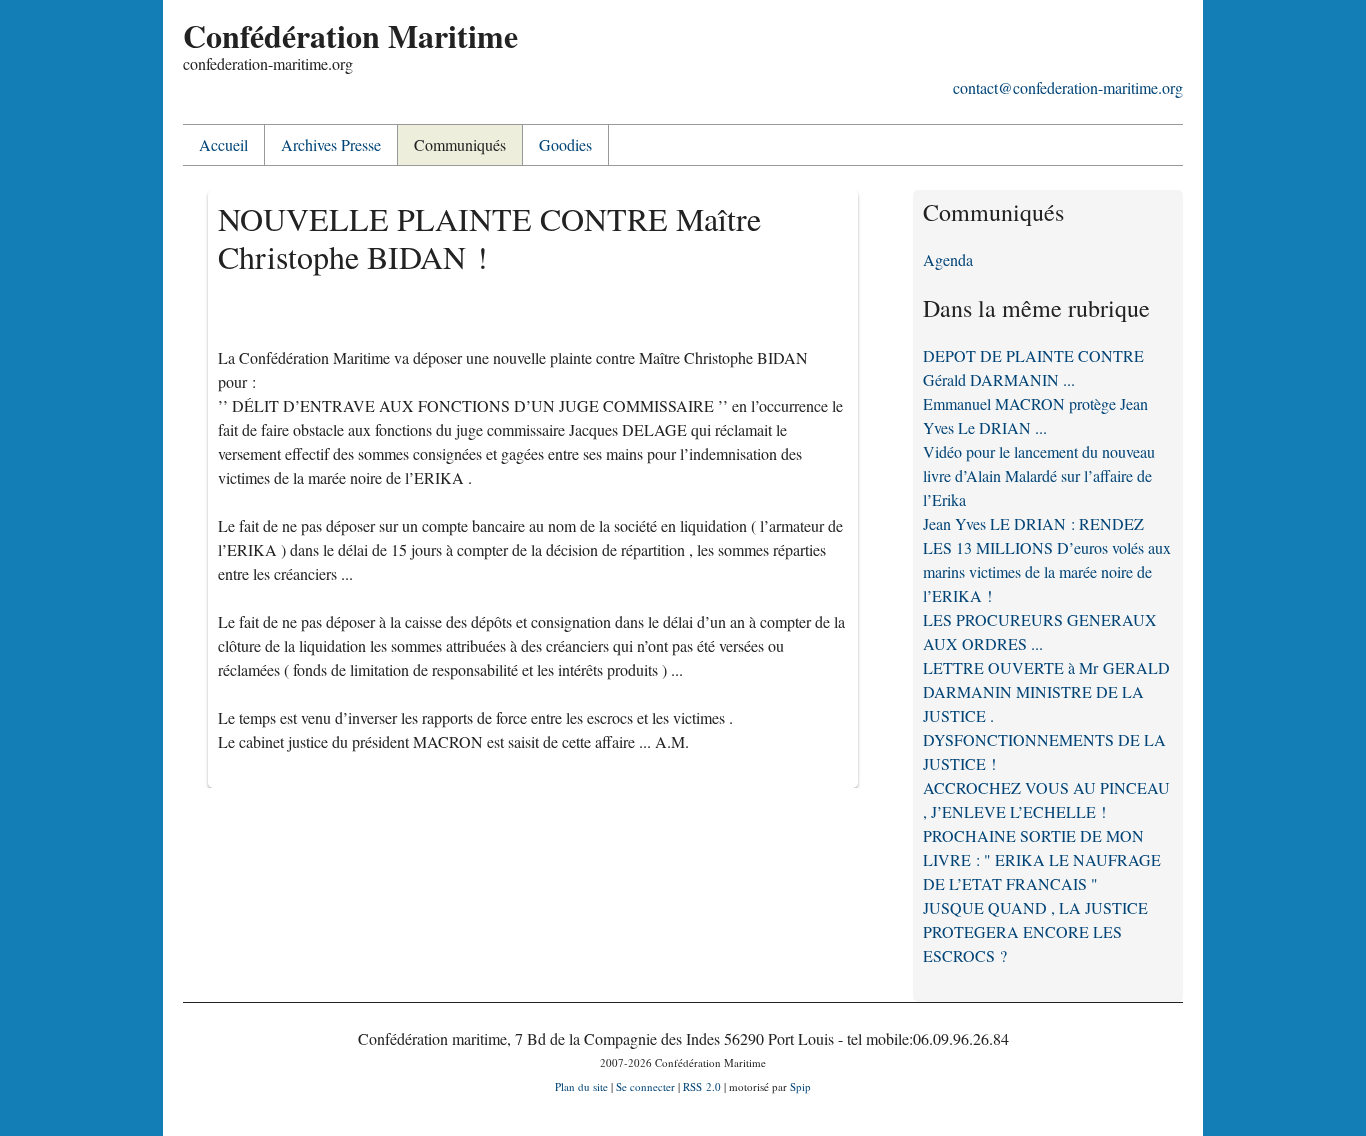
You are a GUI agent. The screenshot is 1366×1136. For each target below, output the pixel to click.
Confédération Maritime (350, 35)
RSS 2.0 (702, 1086)
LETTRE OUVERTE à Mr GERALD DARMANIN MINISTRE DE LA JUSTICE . (1046, 691)
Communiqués (460, 144)
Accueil (223, 144)
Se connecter (645, 1086)
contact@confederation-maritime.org (1068, 87)
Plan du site (581, 1086)
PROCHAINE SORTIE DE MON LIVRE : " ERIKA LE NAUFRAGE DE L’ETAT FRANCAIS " (1042, 859)
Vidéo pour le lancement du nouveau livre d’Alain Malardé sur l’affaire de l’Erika (1039, 475)
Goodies (565, 144)
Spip (800, 1086)
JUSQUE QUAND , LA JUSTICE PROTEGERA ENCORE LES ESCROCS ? (1035, 931)
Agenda (948, 259)
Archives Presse (331, 144)
